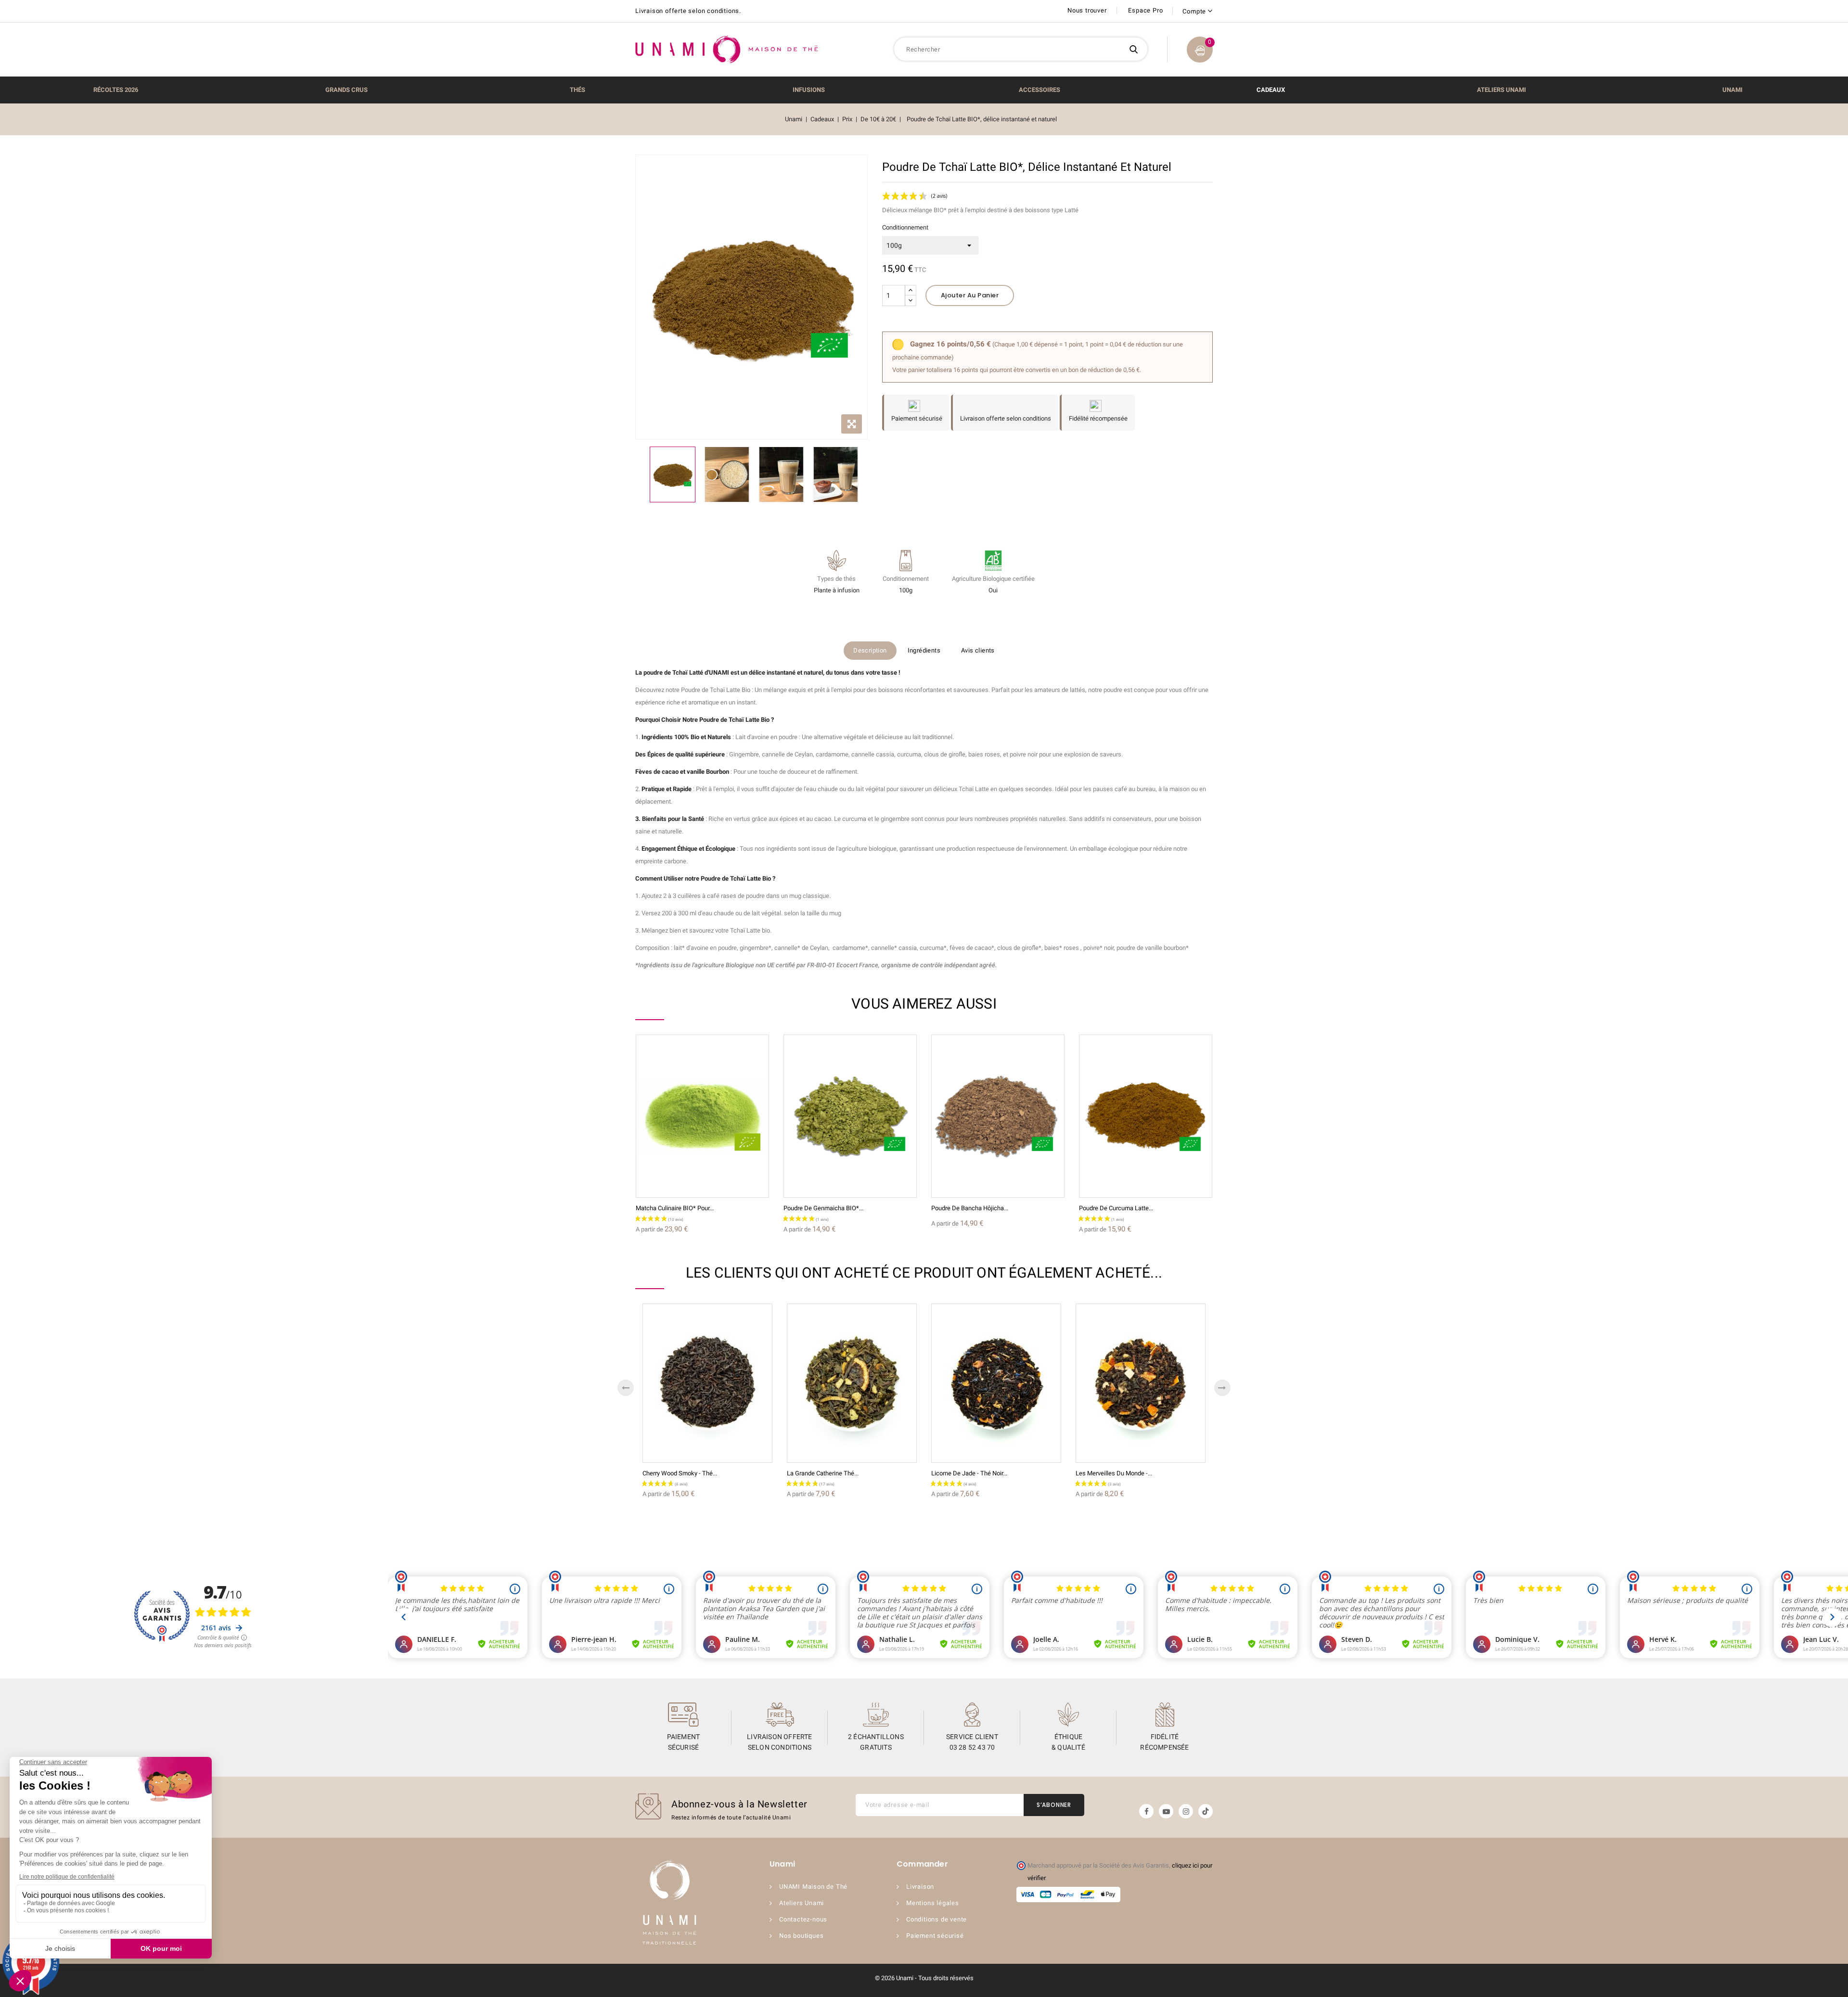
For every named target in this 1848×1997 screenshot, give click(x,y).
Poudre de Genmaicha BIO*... (823, 1208)
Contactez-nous (803, 1919)
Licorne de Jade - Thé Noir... (969, 1473)
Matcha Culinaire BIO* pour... (675, 1208)
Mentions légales (933, 1903)
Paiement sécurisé (935, 1936)
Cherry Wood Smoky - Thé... (680, 1473)
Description (870, 650)
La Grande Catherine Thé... (823, 1473)
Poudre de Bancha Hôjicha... (970, 1208)
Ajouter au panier (970, 295)
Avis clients (978, 650)
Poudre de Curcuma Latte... (1116, 1208)
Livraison (920, 1887)
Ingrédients (924, 650)
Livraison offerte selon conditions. (688, 11)
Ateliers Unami (802, 1903)
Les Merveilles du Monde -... (1114, 1473)
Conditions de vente (937, 1919)
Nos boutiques (801, 1936)
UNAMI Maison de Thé (813, 1887)
